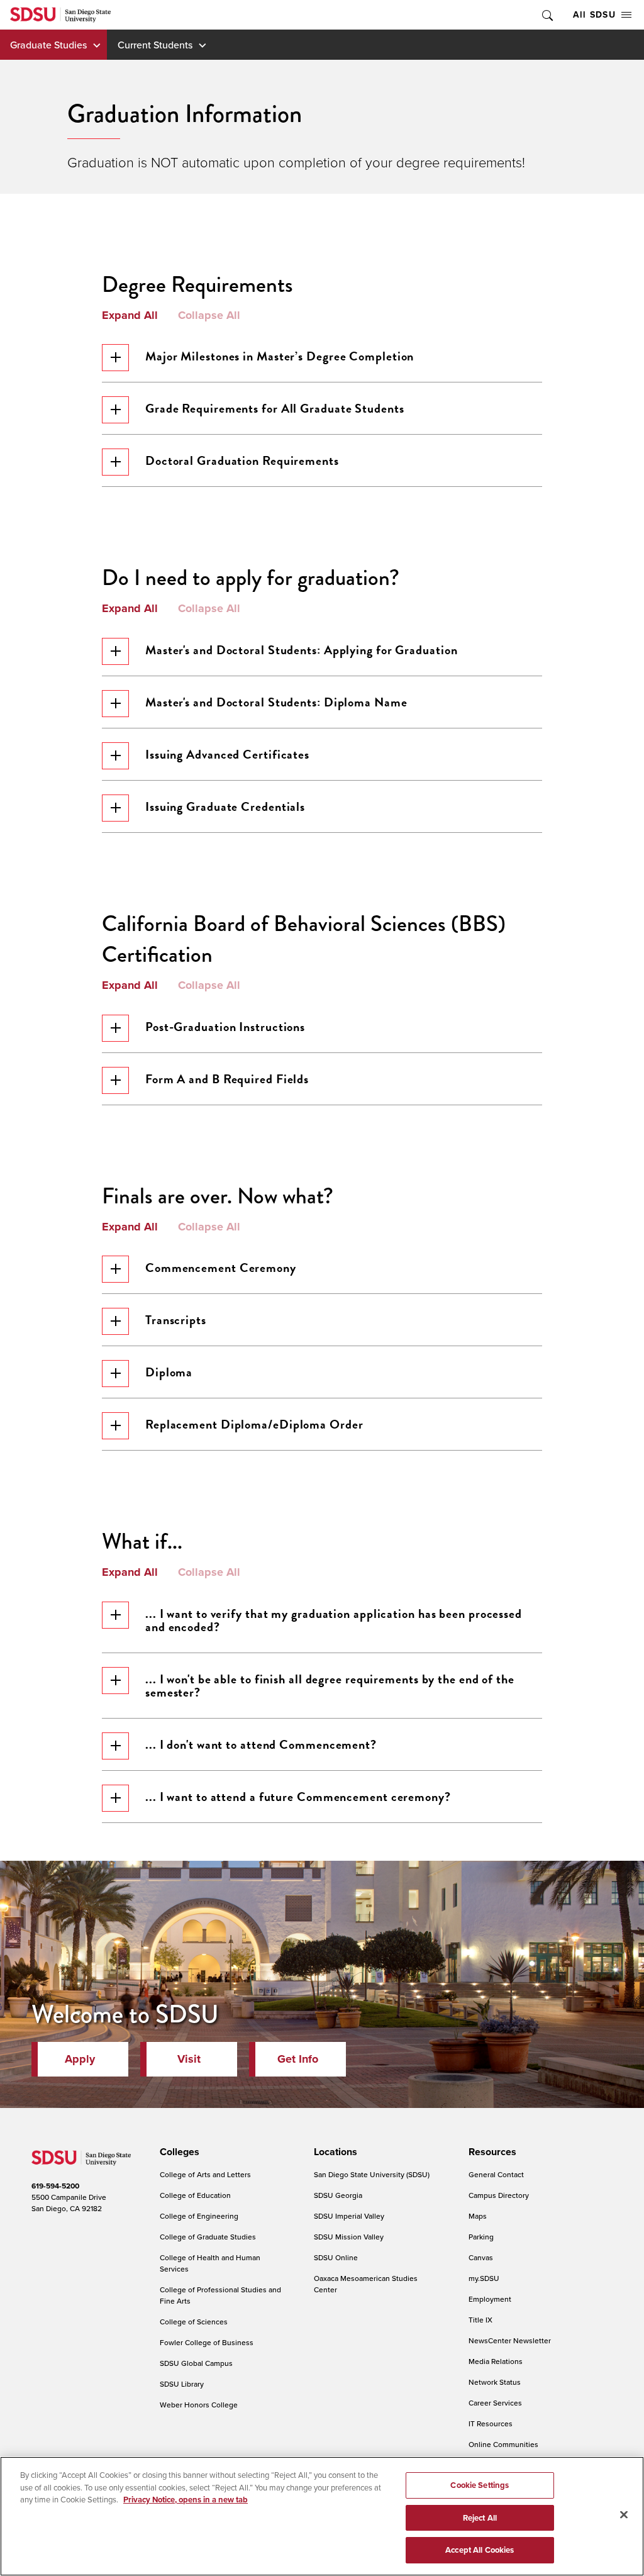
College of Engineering (199, 2216)
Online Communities (503, 2444)
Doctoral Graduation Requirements (242, 460)
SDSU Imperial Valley (349, 2216)
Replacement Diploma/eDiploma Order (254, 1424)
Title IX (480, 2320)
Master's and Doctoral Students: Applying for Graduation (302, 650)
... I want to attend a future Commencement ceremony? (298, 1797)
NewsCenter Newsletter (510, 2340)
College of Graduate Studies (208, 2237)
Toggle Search (547, 15)
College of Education (195, 2195)
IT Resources (491, 2423)
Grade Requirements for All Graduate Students (275, 408)
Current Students (155, 45)
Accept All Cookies (480, 2550)
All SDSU (594, 14)
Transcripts (176, 1320)
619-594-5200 (55, 2186)
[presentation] (178, 2152)
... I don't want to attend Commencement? (261, 1744)
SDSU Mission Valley (349, 2237)
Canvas (481, 2257)
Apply (80, 2059)
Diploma (169, 1372)
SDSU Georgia (338, 2195)
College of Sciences (194, 2322)
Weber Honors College (199, 2405)
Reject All (480, 2518)
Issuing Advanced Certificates (227, 754)
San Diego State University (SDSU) (372, 2174)
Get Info (298, 2059)
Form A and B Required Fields (227, 1079)
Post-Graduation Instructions (225, 1027)
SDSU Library (182, 2384)
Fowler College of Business (207, 2342)
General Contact (496, 2174)
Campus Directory (499, 2195)
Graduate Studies (48, 45)
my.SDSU (484, 2278)
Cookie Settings (480, 2485)
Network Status (495, 2382)
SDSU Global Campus (196, 2363)
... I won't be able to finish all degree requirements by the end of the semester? (330, 1686)
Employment (490, 2299)
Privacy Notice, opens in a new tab (186, 2500)
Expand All (130, 316)
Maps (478, 2216)
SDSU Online (336, 2257)
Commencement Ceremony (221, 1268)
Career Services (495, 2403)
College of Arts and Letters (205, 2174)
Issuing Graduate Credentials (225, 806)
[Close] (624, 2515)
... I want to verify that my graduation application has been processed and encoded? (334, 1620)
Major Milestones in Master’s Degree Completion (280, 356)
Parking (481, 2237)
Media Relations (496, 2361)
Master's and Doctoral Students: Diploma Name (276, 702)
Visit (189, 2059)
